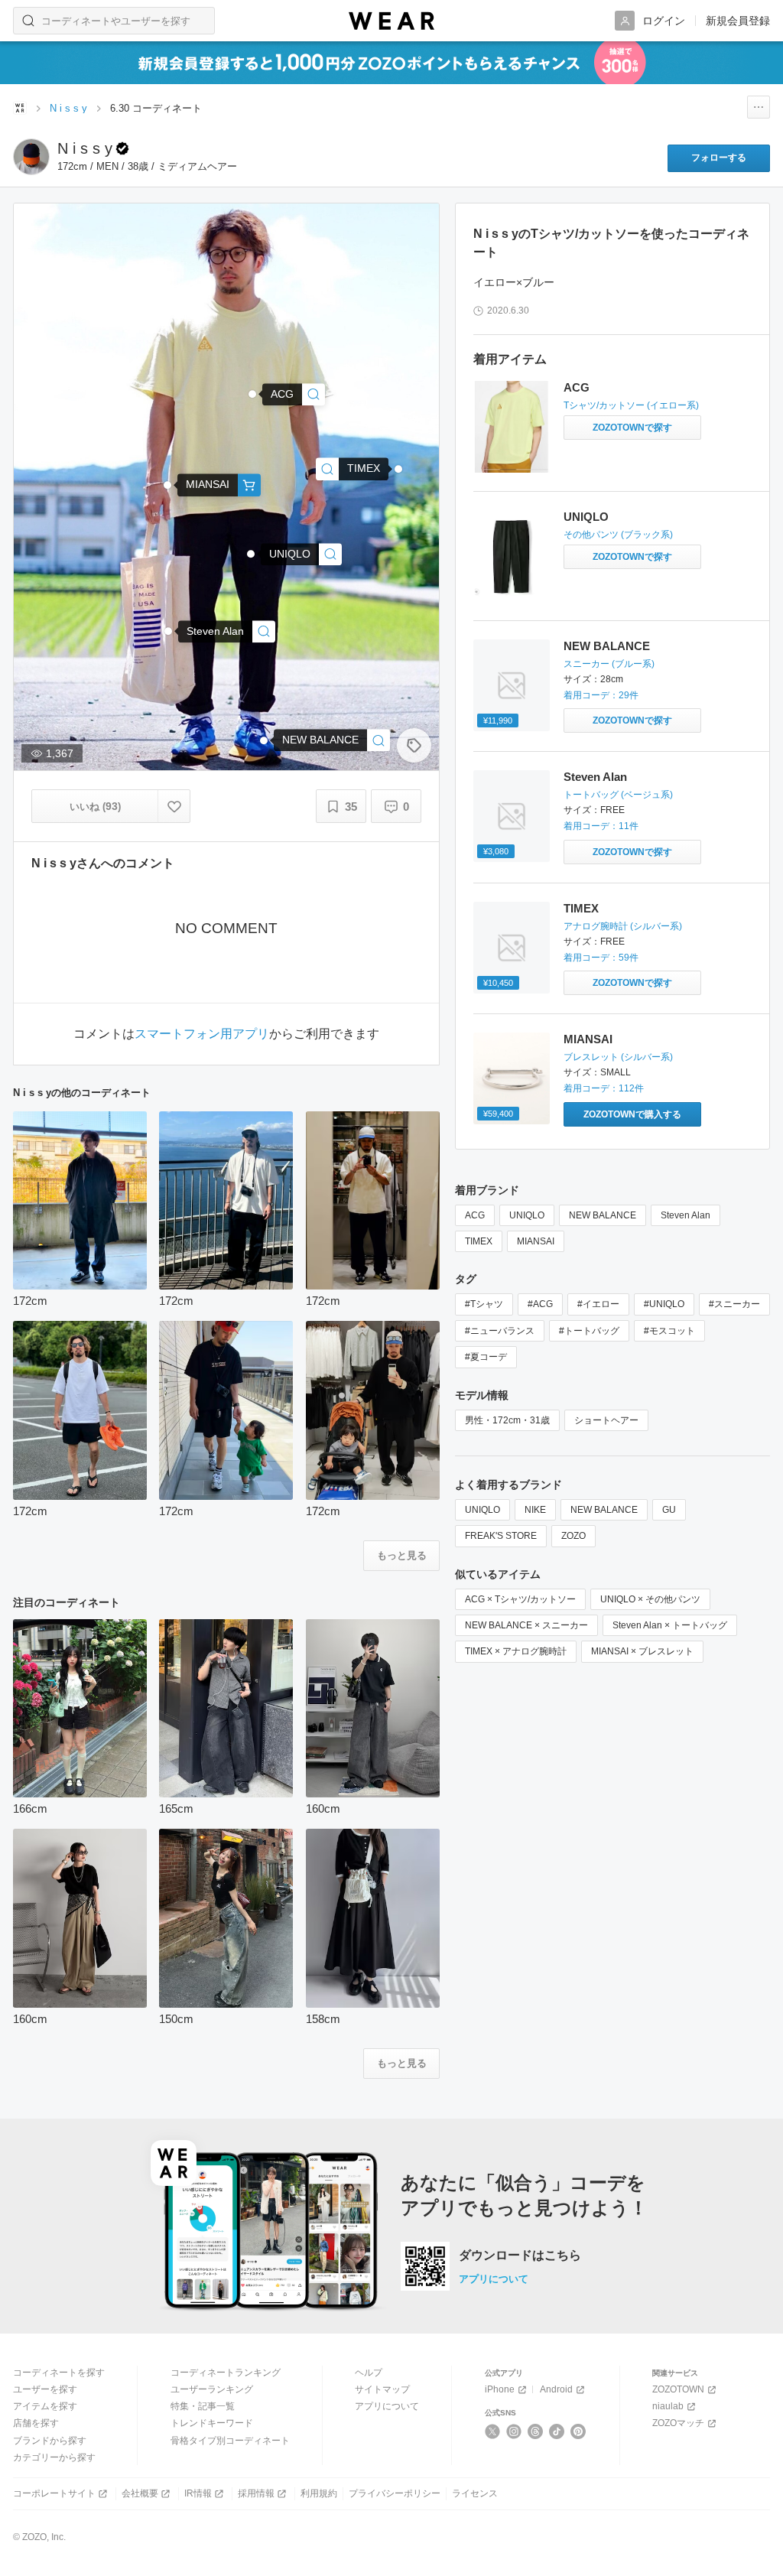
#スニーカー (734, 1304)
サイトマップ (382, 2389)
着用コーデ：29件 (601, 695)
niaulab (668, 2406)
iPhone (500, 2389)
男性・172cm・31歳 (507, 1420)
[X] (493, 2431)
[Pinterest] (578, 2431)
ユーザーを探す (45, 2389)
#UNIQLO (664, 1304)
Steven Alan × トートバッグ (670, 1625)
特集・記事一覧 (203, 2406)
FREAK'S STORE (501, 1536)
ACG (577, 387)
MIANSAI (588, 1039)
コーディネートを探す (59, 2373)
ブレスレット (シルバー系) (618, 1057)
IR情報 (198, 2493)
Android (556, 2389)
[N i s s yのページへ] (31, 157)
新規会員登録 (738, 21)
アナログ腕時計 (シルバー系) (623, 926)
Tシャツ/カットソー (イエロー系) (631, 405)
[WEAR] (391, 21)
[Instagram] (514, 2431)
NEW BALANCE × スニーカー (526, 1625)
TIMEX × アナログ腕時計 (516, 1651)
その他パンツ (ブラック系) (618, 535)
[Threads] (536, 2431)
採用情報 (256, 2493)
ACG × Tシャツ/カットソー (520, 1599)
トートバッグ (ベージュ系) (618, 795)
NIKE (535, 1510)
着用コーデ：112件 (604, 1088)
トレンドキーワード (212, 2423)
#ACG (540, 1304)
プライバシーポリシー (395, 2493)
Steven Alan (595, 777)
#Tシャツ (484, 1304)
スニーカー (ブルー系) (609, 664)
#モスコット (669, 1331)
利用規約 (319, 2493)
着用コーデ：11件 (601, 826)
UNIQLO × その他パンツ (650, 1599)
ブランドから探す (50, 2441)
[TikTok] (557, 2431)
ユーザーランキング (212, 2389)
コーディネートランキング (226, 2373)
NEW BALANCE (607, 646)
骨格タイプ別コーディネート (230, 2441)
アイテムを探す (45, 2406)
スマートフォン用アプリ (202, 1034)
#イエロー (598, 1304)
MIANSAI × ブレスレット (642, 1651)
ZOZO (573, 1536)
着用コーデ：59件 (601, 958)
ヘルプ (369, 2373)
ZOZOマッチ (678, 2423)
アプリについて (494, 2279)
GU (669, 1510)
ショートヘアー (606, 1420)
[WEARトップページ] (20, 108)
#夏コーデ (486, 1357)
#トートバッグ (589, 1331)
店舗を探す (36, 2423)
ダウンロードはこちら (520, 2256)
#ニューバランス (500, 1331)
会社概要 (140, 2493)
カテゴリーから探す (54, 2457)
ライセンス (475, 2493)
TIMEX (581, 908)
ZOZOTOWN (678, 2389)
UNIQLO (586, 517)
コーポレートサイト (54, 2493)
